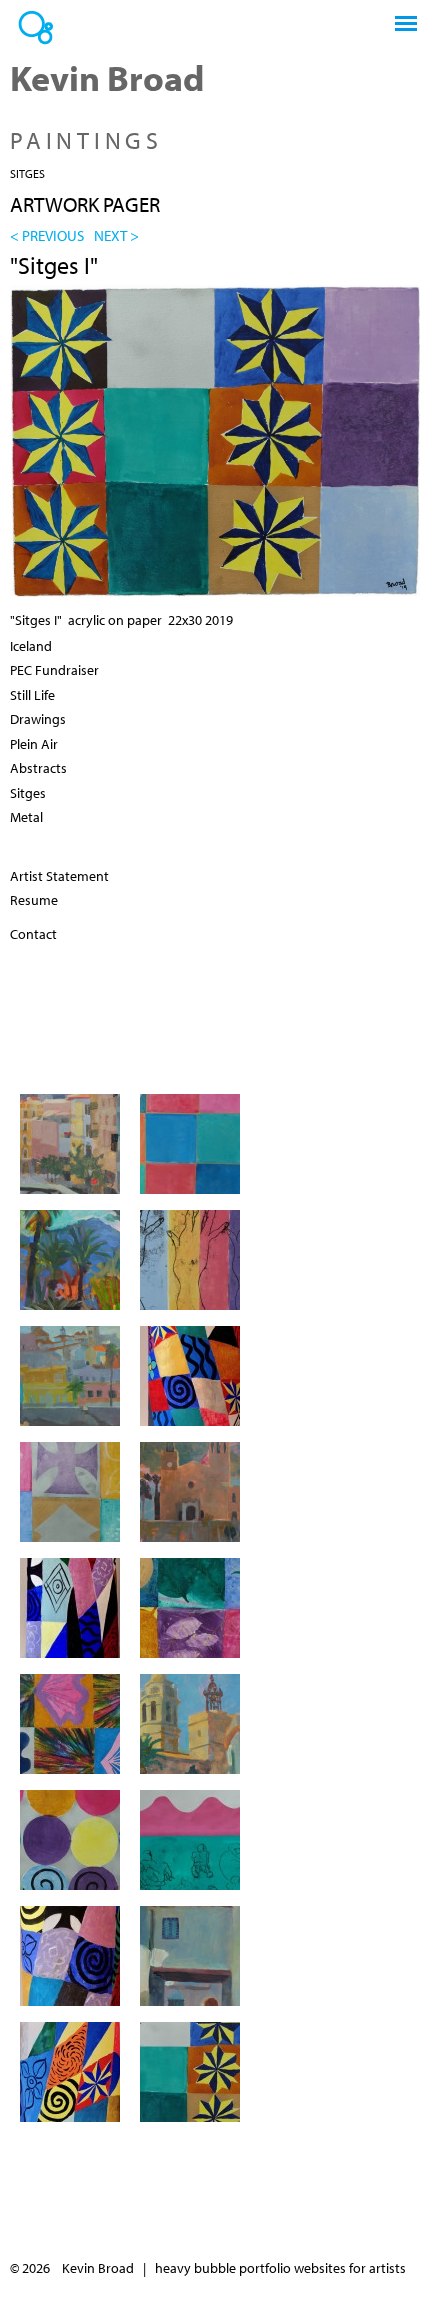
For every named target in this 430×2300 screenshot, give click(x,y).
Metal (26, 817)
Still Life (32, 695)
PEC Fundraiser (54, 670)
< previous (47, 235)
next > (116, 235)
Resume (34, 900)
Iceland (31, 646)
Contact (33, 934)
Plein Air (34, 744)
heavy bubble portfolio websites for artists (280, 2268)
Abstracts (38, 768)
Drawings (38, 719)
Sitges (27, 173)
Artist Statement (59, 876)
